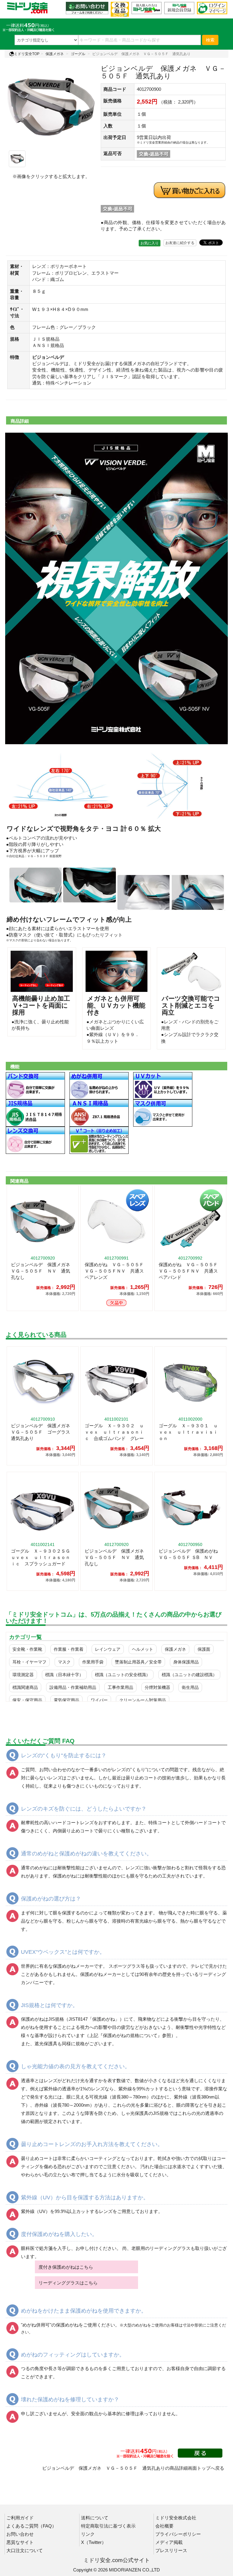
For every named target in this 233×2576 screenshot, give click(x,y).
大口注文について (25, 2550)
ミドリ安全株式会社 (176, 2518)
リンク (88, 2534)
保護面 (204, 1649)
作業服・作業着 (69, 1649)
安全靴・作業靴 (27, 1649)
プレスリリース (171, 2550)
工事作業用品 (120, 1687)
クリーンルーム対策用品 (143, 1700)
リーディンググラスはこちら (68, 2283)
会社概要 (164, 2526)
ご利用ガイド (20, 2518)
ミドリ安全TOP (27, 54)
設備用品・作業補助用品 (73, 1687)
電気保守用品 (66, 1700)
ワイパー (99, 1700)
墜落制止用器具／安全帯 (138, 1662)
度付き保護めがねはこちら (66, 2267)
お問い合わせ (20, 2534)
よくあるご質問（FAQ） (31, 2526)
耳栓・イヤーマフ (29, 1662)
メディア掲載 (169, 2542)
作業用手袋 (93, 1662)
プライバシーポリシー (178, 2534)
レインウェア (108, 1649)
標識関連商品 (25, 1687)
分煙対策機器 (157, 1687)
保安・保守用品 (27, 1700)
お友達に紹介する (180, 243)
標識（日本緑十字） (64, 1675)
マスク (64, 1662)
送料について (95, 2518)
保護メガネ (55, 54)
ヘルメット (143, 1649)
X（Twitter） (94, 2542)
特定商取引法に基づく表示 (108, 2526)
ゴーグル (78, 54)
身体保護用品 (186, 1662)
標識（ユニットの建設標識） (189, 1675)
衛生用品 (190, 1687)
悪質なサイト (20, 2542)
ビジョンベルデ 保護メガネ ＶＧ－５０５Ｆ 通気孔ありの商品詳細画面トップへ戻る (133, 2468)
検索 (210, 40)
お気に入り (150, 243)
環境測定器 (23, 1675)
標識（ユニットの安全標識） (123, 1675)
